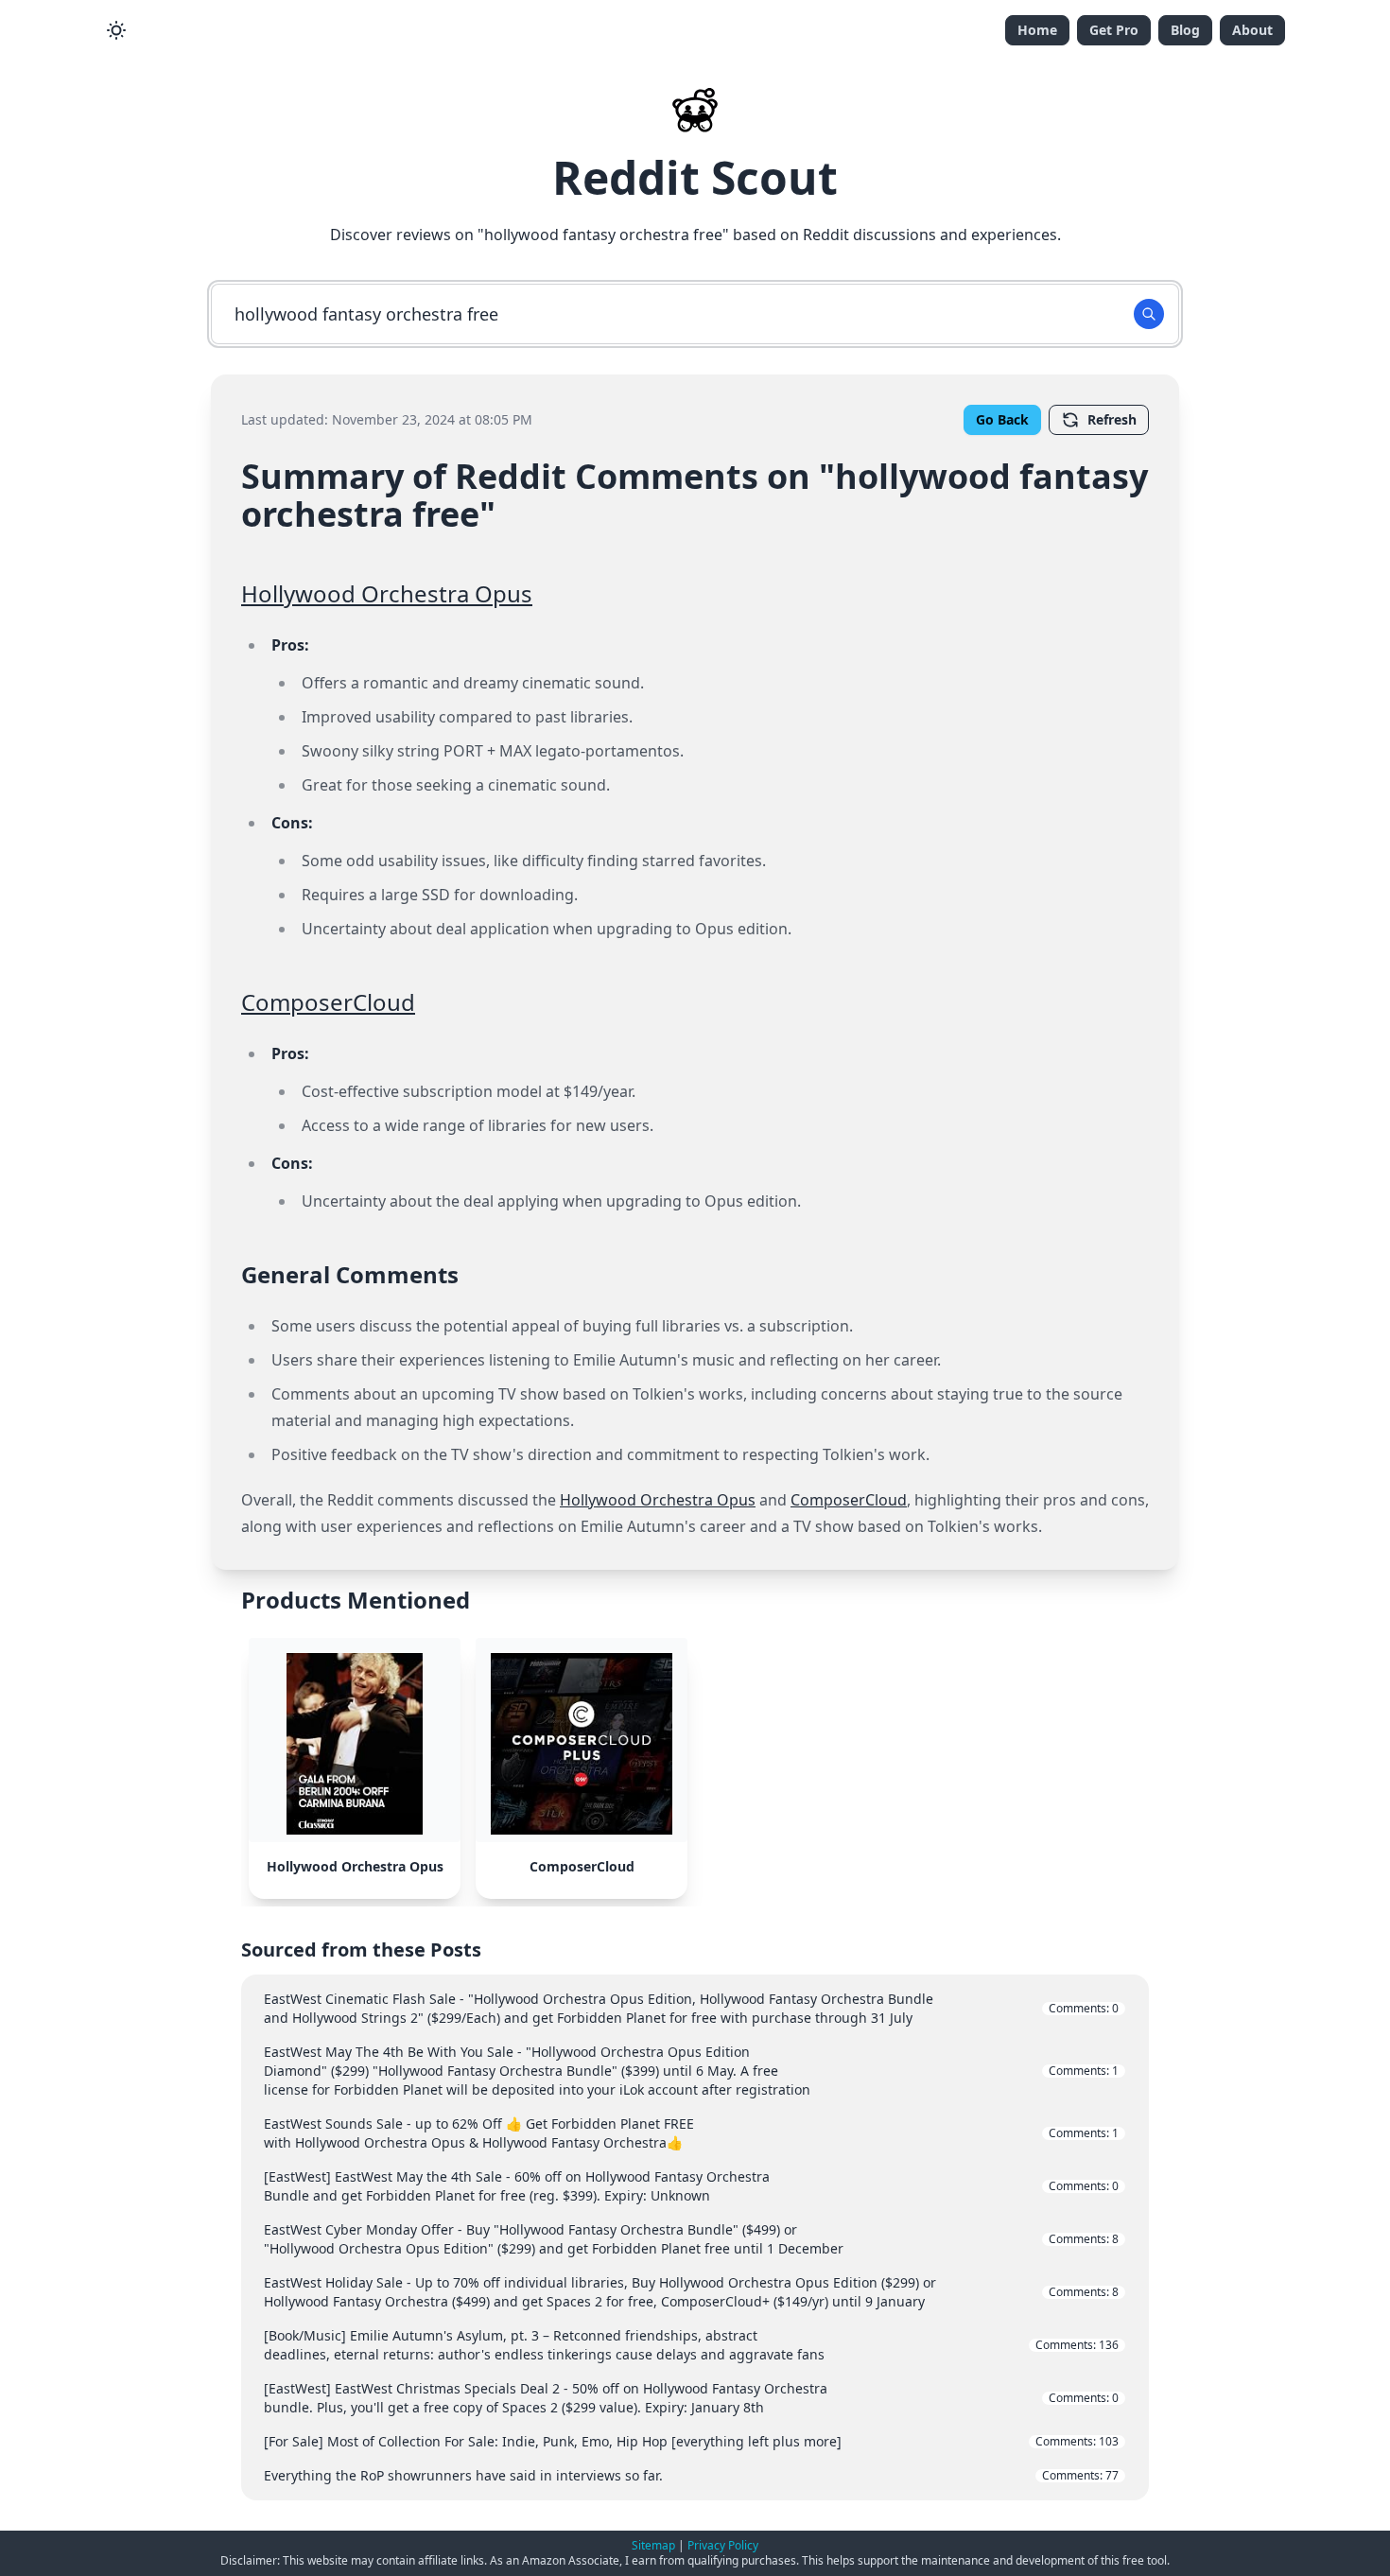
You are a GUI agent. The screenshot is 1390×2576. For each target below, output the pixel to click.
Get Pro (1114, 30)
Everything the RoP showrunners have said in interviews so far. (691, 2475)
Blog (1185, 30)
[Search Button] (1149, 314)
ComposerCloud (328, 1002)
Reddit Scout (695, 177)
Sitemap (653, 2545)
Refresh (1112, 419)
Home (1037, 30)
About (1252, 30)
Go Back (1002, 419)
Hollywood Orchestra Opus (387, 593)
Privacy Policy (723, 2545)
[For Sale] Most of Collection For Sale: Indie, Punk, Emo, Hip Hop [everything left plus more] (691, 2441)
